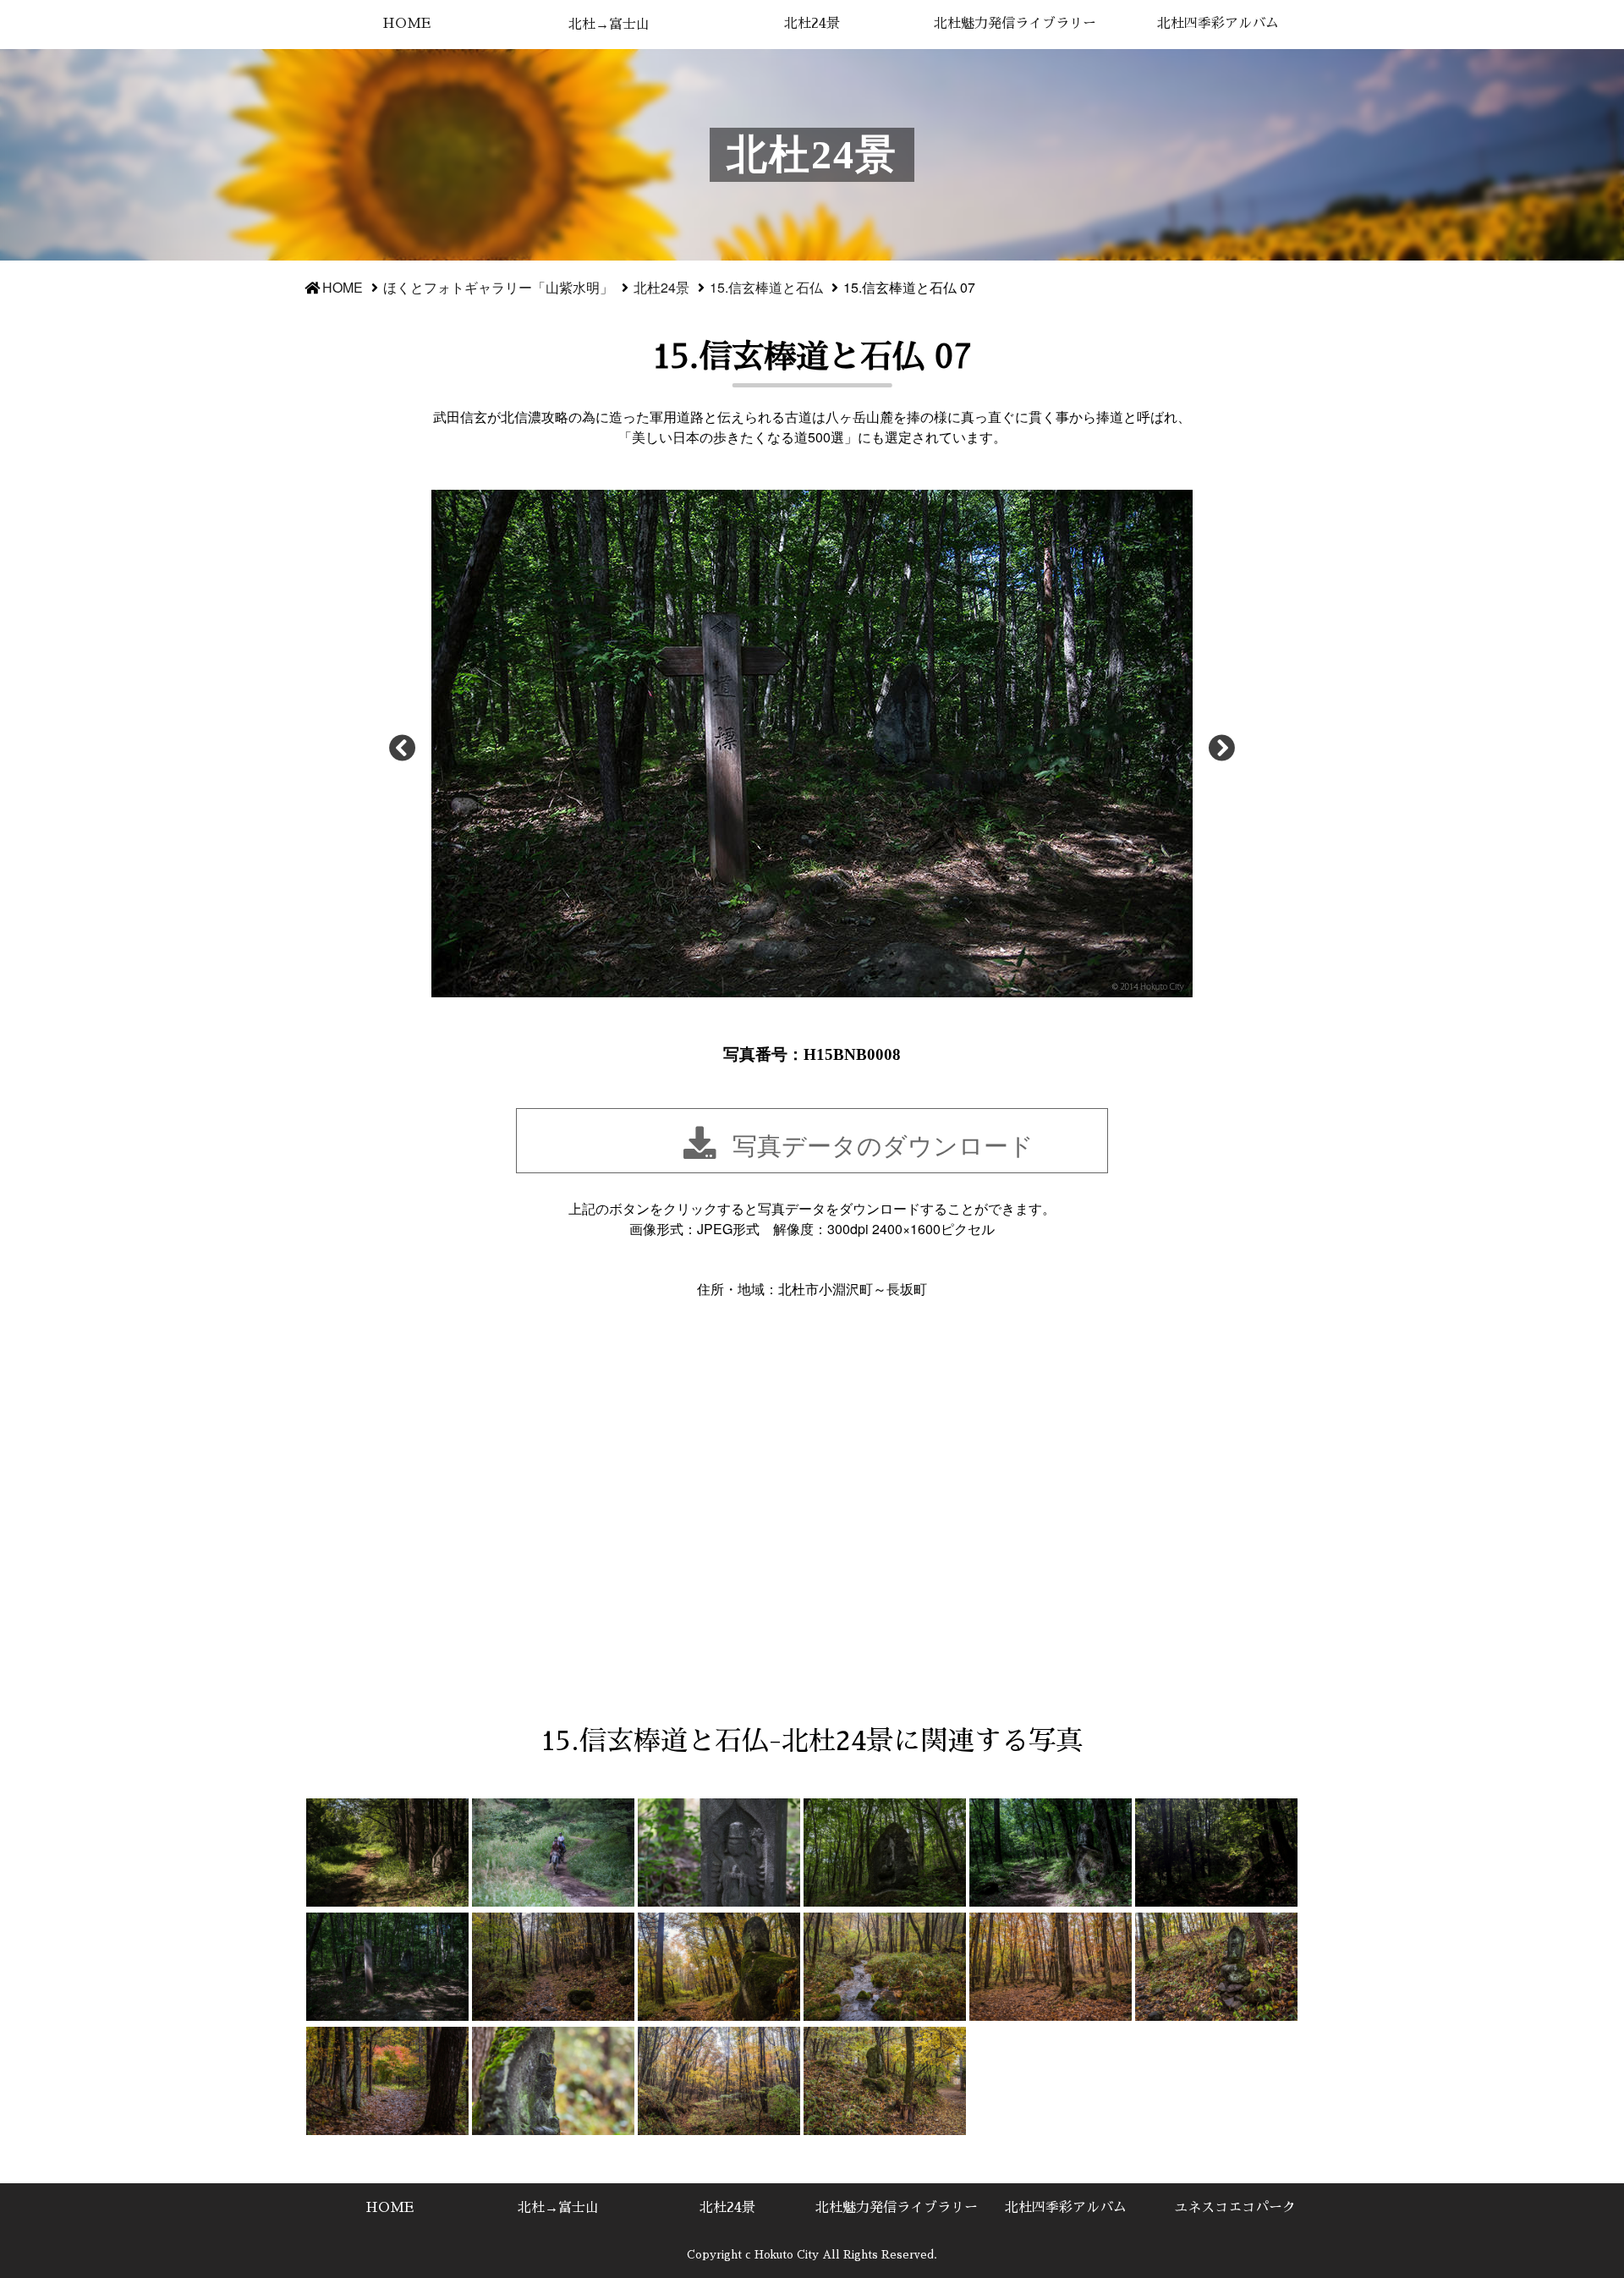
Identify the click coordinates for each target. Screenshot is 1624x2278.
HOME (406, 24)
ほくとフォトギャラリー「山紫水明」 (498, 287)
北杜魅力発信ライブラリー (1015, 24)
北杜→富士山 (609, 25)
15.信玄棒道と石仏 (766, 287)
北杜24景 (812, 24)
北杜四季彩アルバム (1218, 24)
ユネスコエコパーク (1235, 2208)
